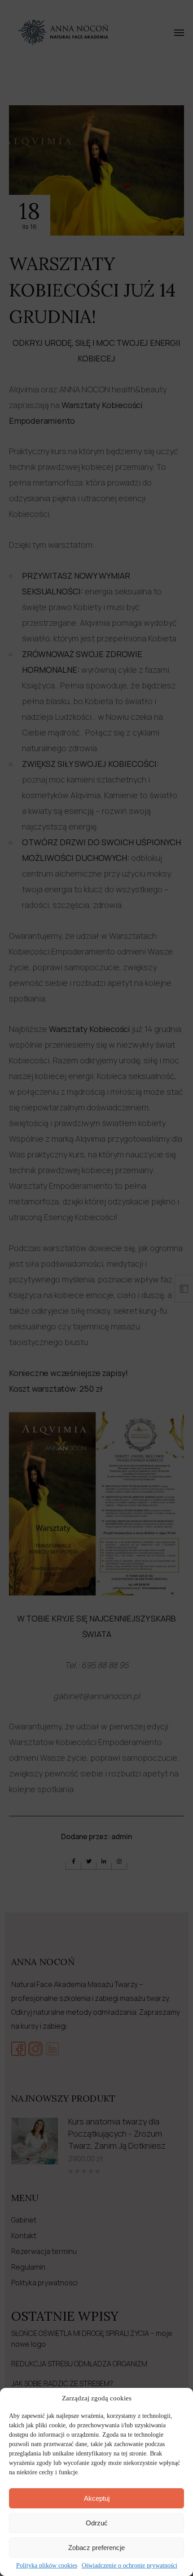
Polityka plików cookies (47, 2565)
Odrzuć (97, 2523)
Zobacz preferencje (96, 2548)
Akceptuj (97, 2498)
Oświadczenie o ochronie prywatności (129, 2565)
